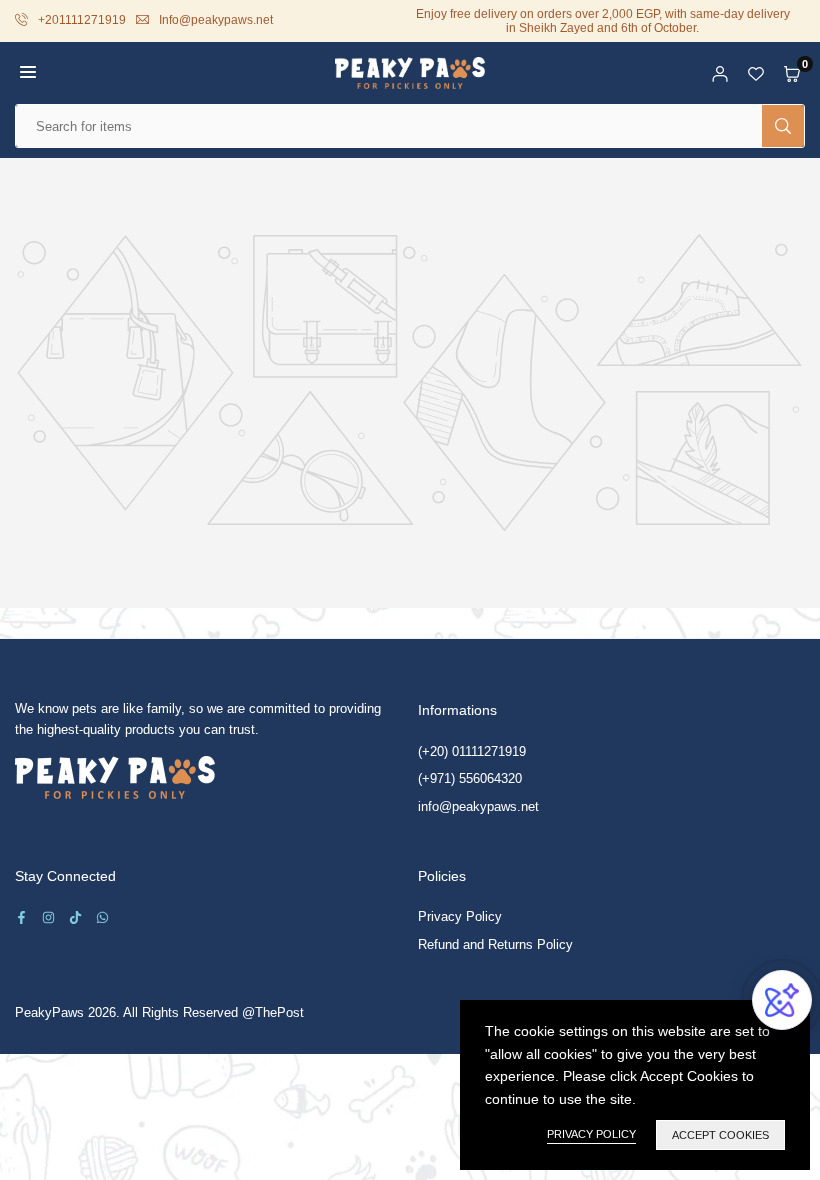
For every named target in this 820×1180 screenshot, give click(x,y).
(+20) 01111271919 (472, 751)
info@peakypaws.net (478, 806)
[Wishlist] (756, 73)
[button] (28, 73)
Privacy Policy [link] (591, 1134)
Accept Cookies (720, 1135)
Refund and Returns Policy (495, 944)
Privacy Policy (460, 916)
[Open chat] (782, 1000)
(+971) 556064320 (470, 778)
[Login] (720, 73)
